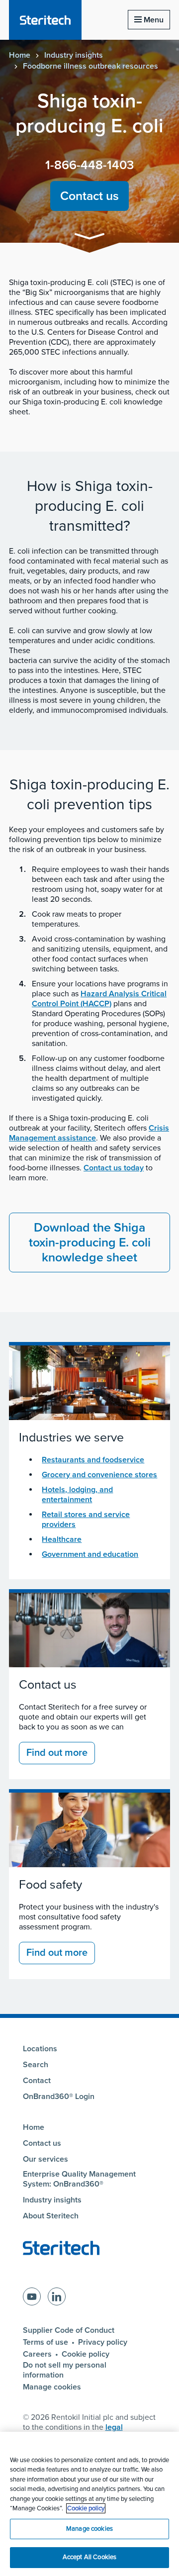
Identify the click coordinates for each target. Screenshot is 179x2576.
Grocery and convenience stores (99, 1475)
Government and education (90, 1554)
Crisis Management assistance (89, 1133)
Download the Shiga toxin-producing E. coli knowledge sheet (90, 1242)
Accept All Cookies (89, 2557)
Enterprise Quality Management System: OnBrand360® (79, 2179)
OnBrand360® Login (59, 2097)
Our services (45, 2159)
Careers (37, 2354)
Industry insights (74, 55)
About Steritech (51, 2216)
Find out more (57, 1753)
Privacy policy (103, 2342)
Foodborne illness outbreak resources (90, 66)
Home (20, 55)
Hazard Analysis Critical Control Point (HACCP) (99, 999)
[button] (89, 238)
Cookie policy (86, 2354)
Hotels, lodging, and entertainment (77, 1495)
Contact (37, 2081)
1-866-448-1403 (89, 165)
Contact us (89, 196)
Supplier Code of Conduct (69, 2330)
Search (36, 2065)
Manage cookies (52, 2387)
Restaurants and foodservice (93, 1460)
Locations (40, 2049)
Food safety (50, 1885)
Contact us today (114, 1168)
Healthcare (62, 1539)
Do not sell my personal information (65, 2370)
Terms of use (45, 2342)
